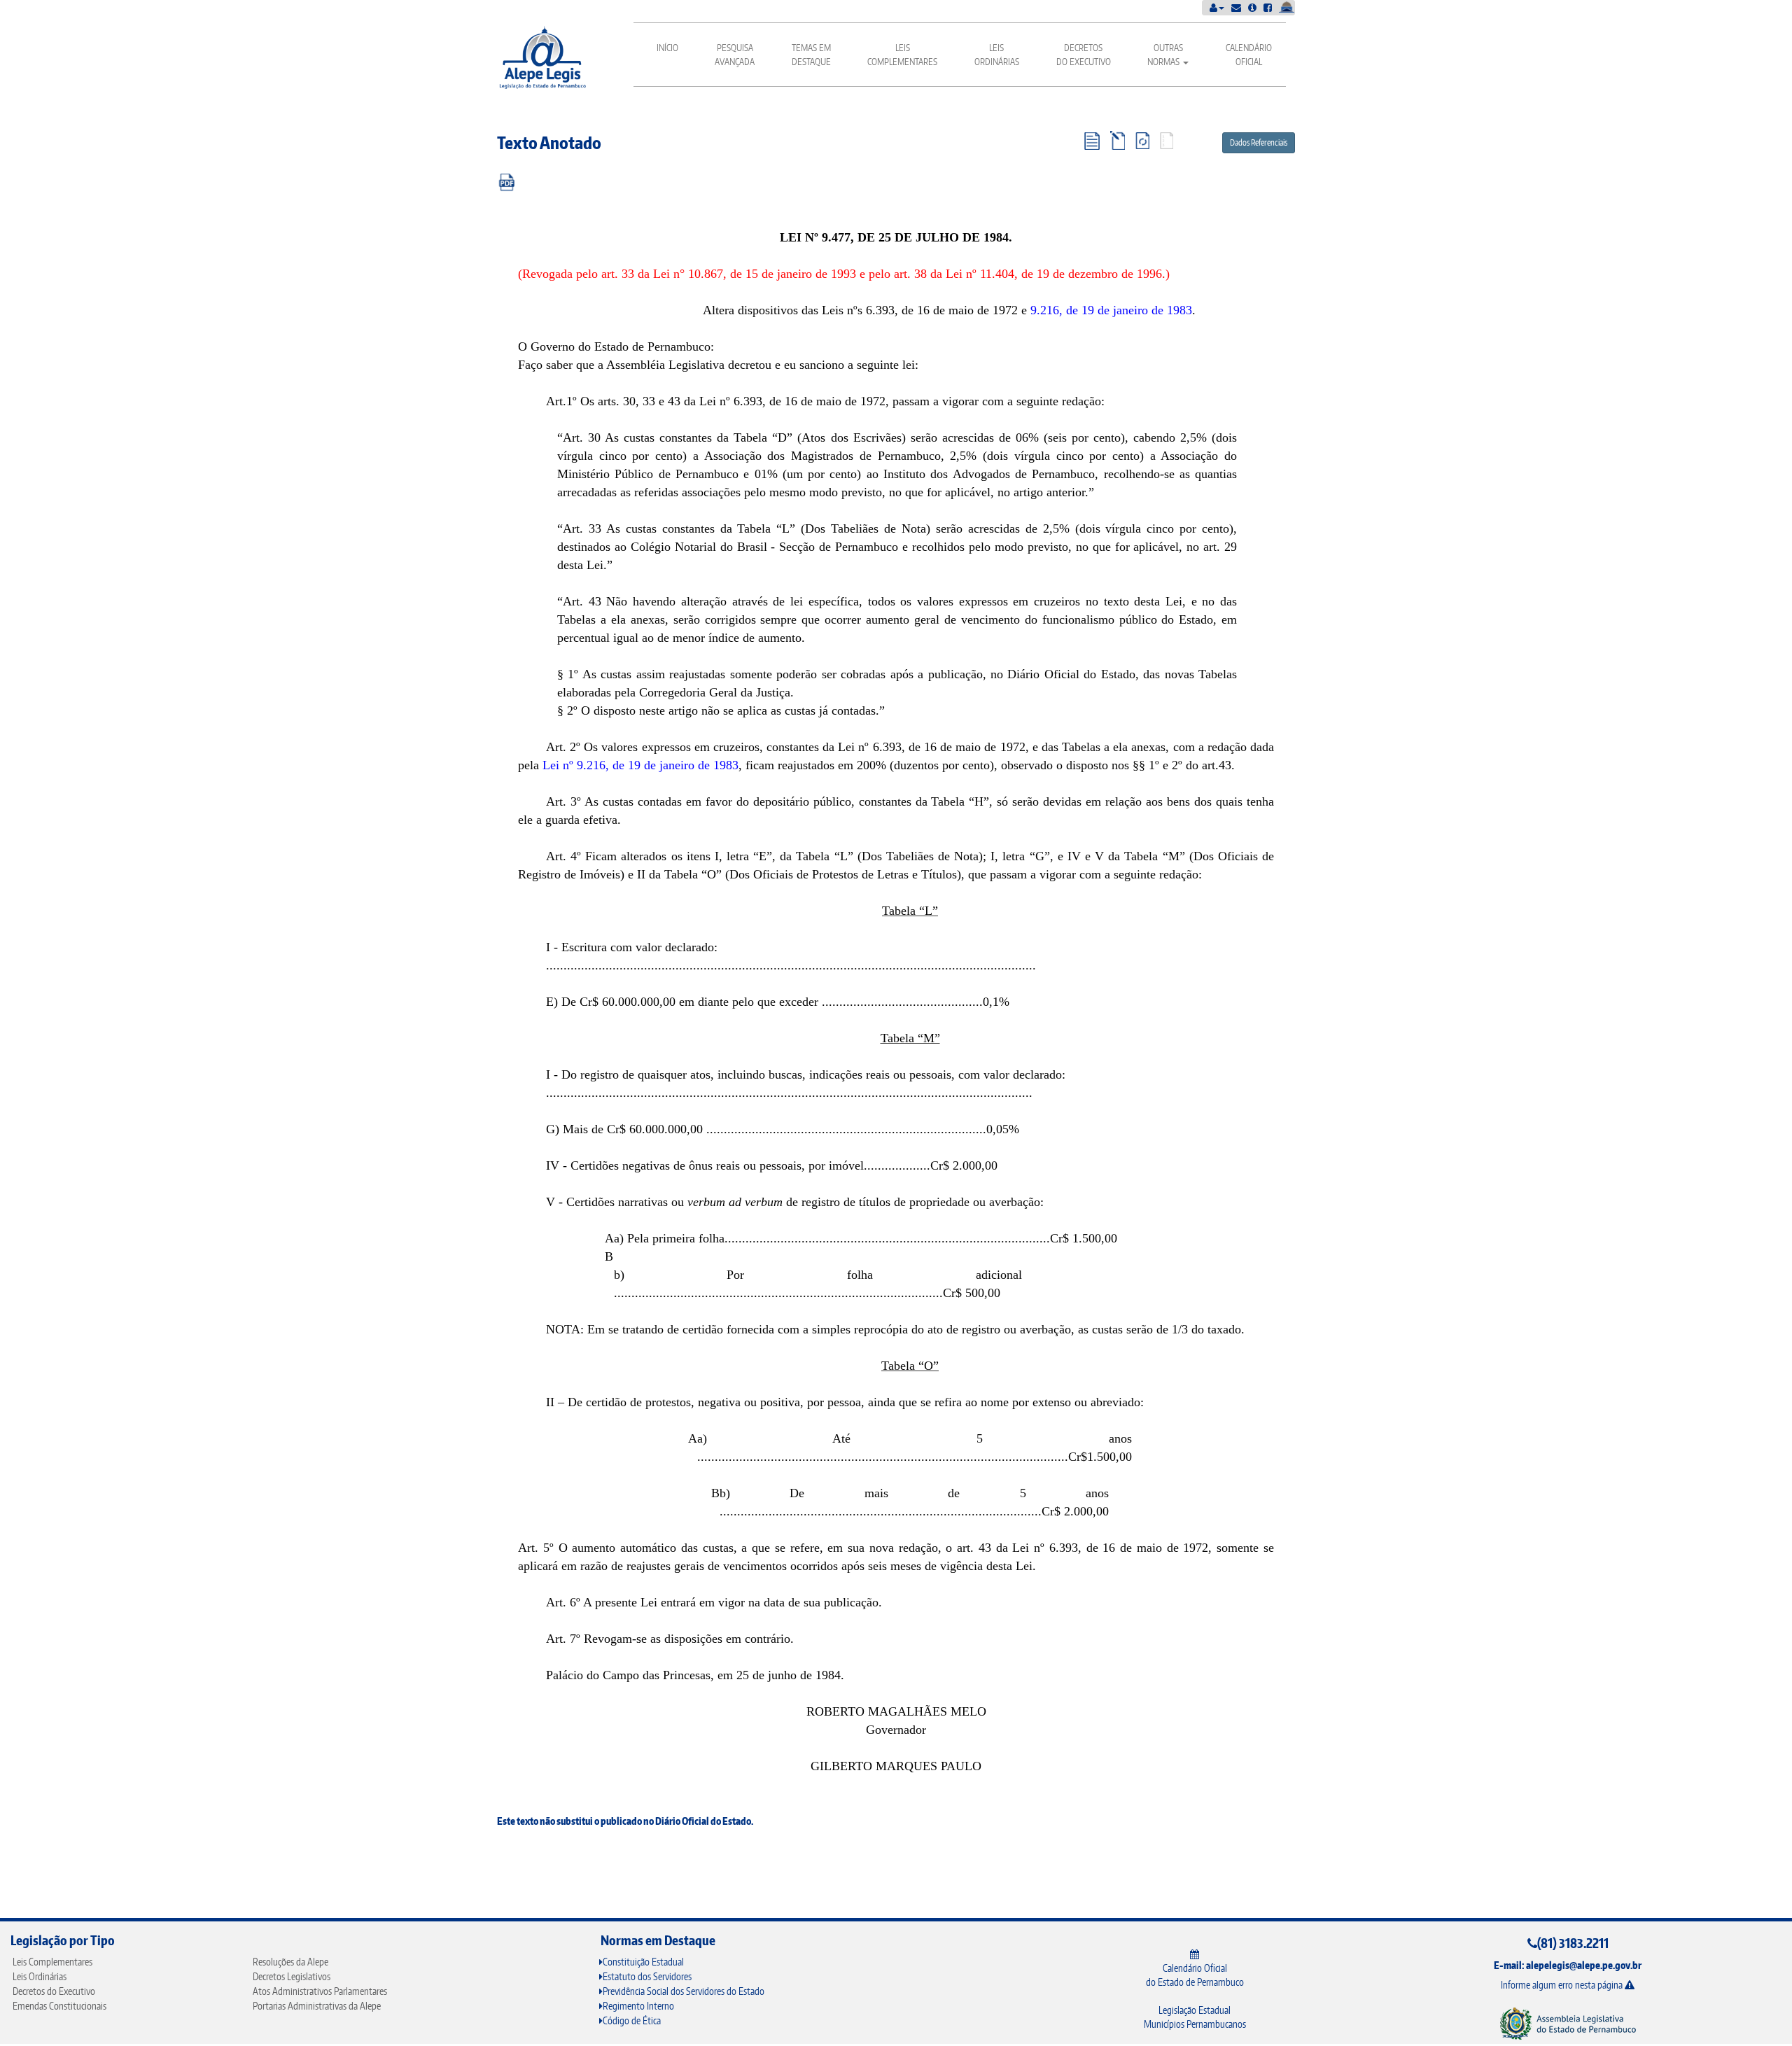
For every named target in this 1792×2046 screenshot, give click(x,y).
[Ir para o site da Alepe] (1568, 2023)
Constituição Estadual (643, 1962)
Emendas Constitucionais (59, 2006)
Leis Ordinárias (997, 55)
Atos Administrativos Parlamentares (320, 1991)
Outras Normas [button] (1165, 55)
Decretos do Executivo (1084, 55)
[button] (1217, 7)
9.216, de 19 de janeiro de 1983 (1111, 310)
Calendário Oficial (1249, 55)
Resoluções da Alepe (290, 1962)
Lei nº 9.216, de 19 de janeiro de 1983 (640, 765)
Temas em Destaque (811, 55)
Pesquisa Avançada (735, 55)
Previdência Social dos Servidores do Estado (684, 1991)
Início (667, 48)
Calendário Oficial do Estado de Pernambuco (1195, 1975)
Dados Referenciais (1259, 142)
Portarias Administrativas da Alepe (317, 2006)
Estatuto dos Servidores (647, 1976)
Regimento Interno (638, 2006)
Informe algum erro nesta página (1563, 1985)
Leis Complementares (902, 55)
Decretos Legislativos (292, 1976)
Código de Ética (632, 2020)
